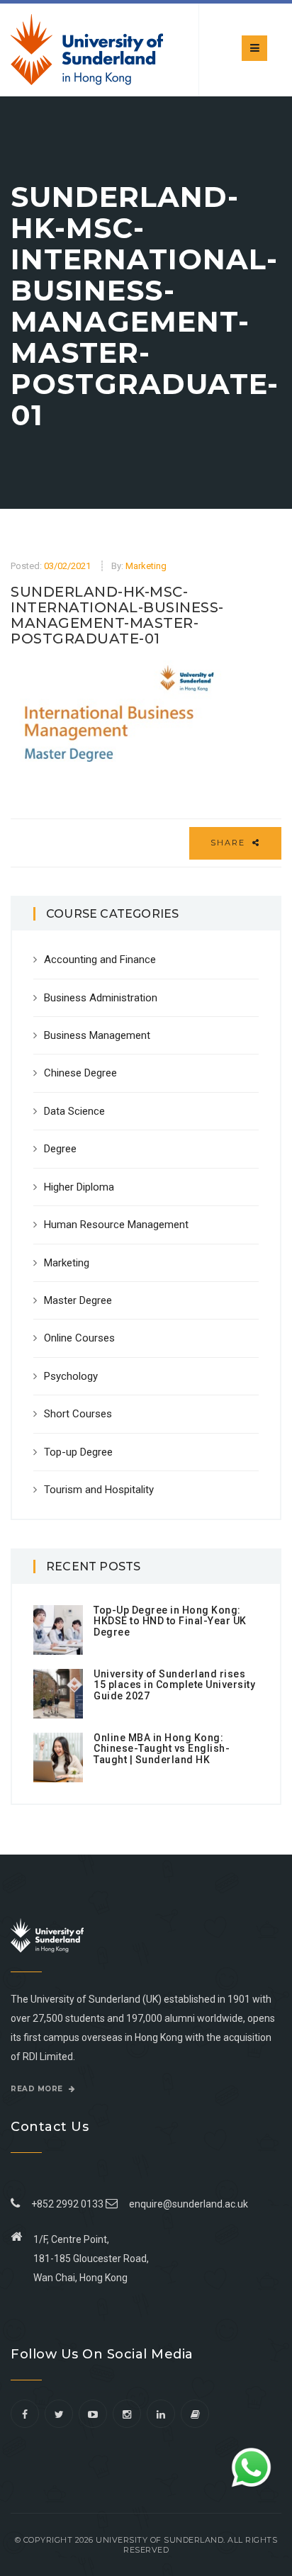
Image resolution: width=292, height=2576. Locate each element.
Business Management (97, 1035)
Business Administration (101, 998)
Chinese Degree (80, 1073)
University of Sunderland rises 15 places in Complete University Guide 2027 (174, 1685)
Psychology (71, 1376)
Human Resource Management (116, 1225)
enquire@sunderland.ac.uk (189, 2204)
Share (230, 843)
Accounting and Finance (100, 960)
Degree (60, 1149)
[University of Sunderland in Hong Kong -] (87, 50)
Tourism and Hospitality (99, 1490)
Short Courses (78, 1414)
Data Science (74, 1111)
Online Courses (79, 1338)
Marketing (146, 566)
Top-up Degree (78, 1452)
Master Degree (78, 1300)
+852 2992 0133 (65, 2204)
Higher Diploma (79, 1187)
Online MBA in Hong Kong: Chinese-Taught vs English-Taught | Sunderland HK (162, 1749)
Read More (38, 2089)
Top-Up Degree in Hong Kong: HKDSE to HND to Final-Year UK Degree (170, 1621)
